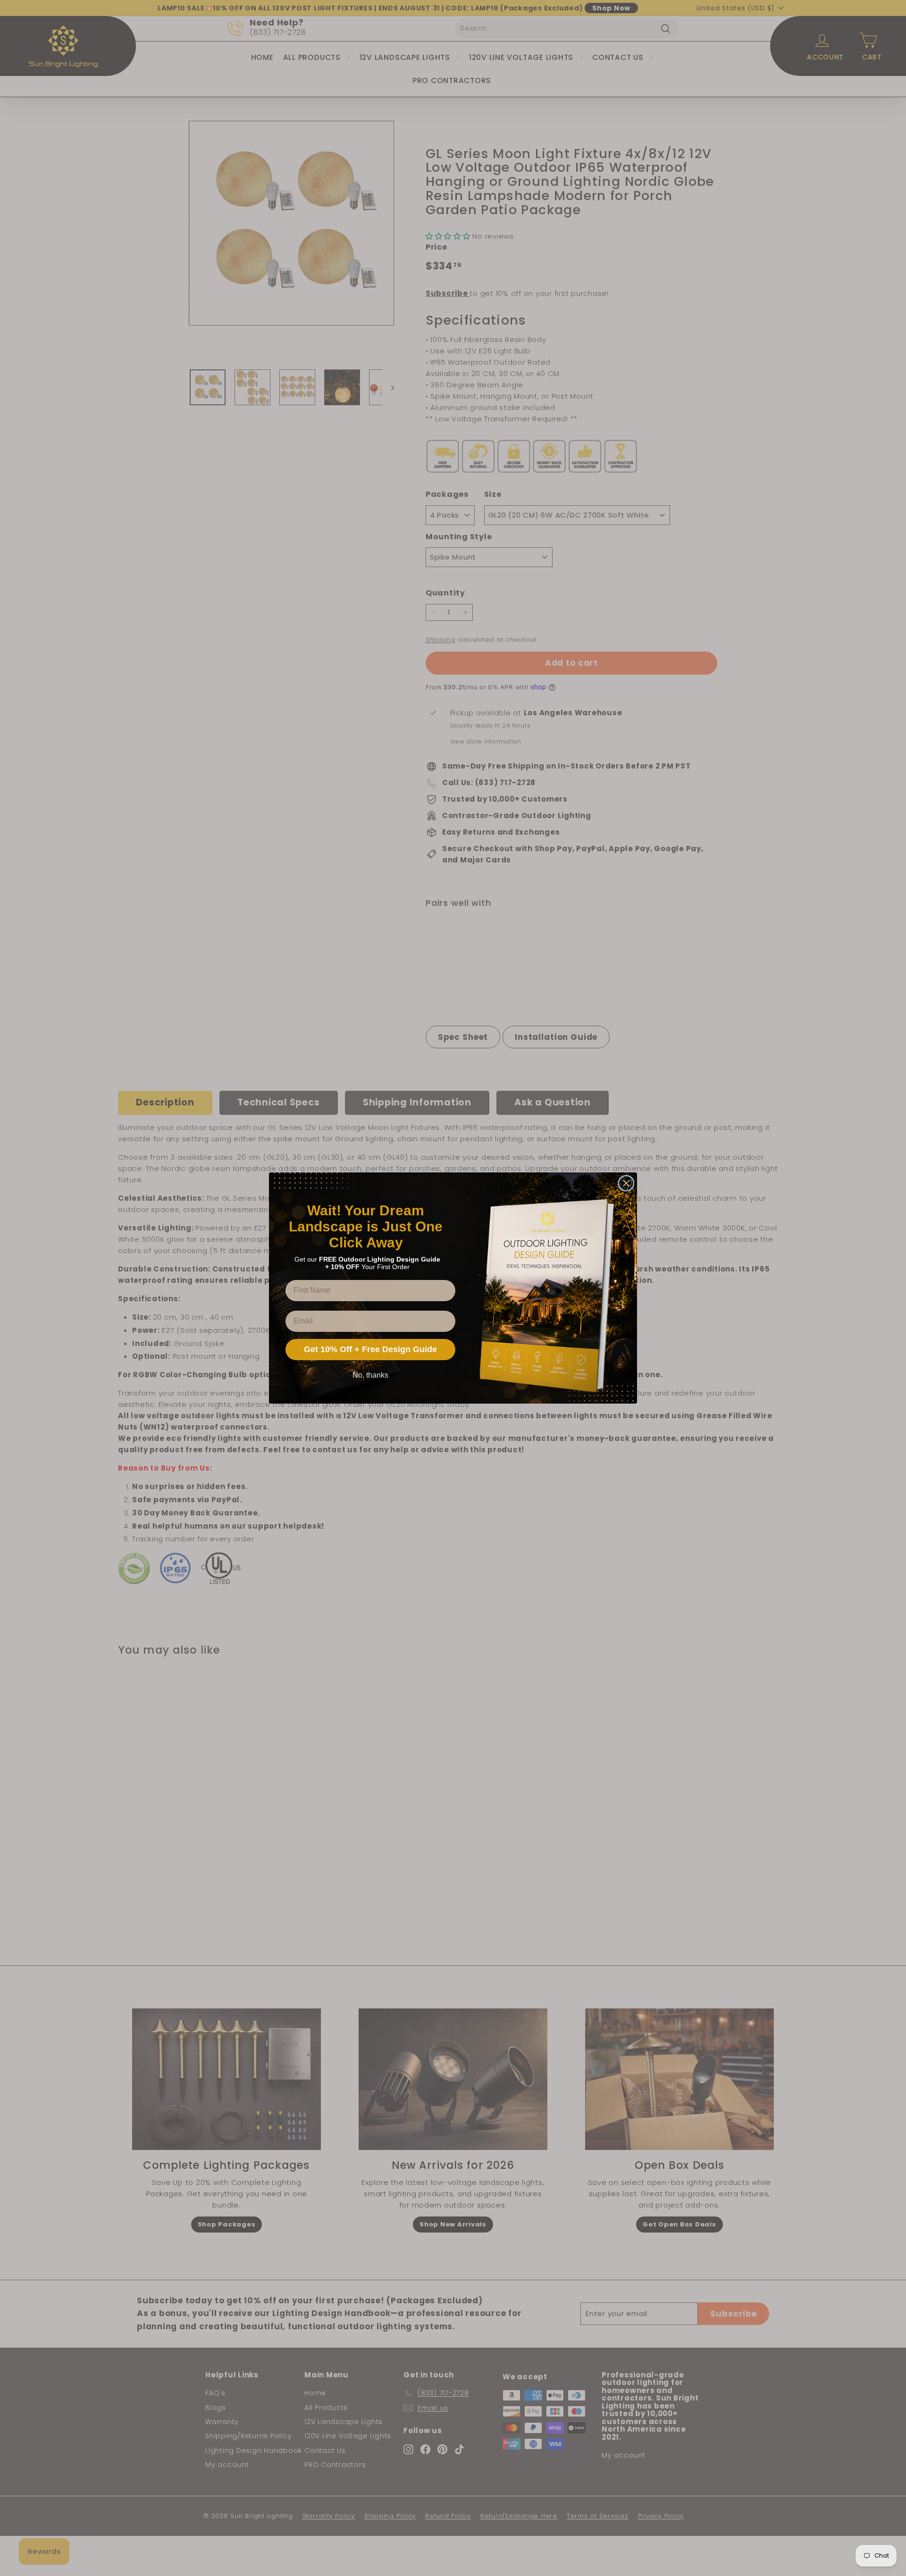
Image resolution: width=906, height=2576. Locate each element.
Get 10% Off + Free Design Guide (370, 1349)
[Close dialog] (626, 1183)
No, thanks (370, 1375)
